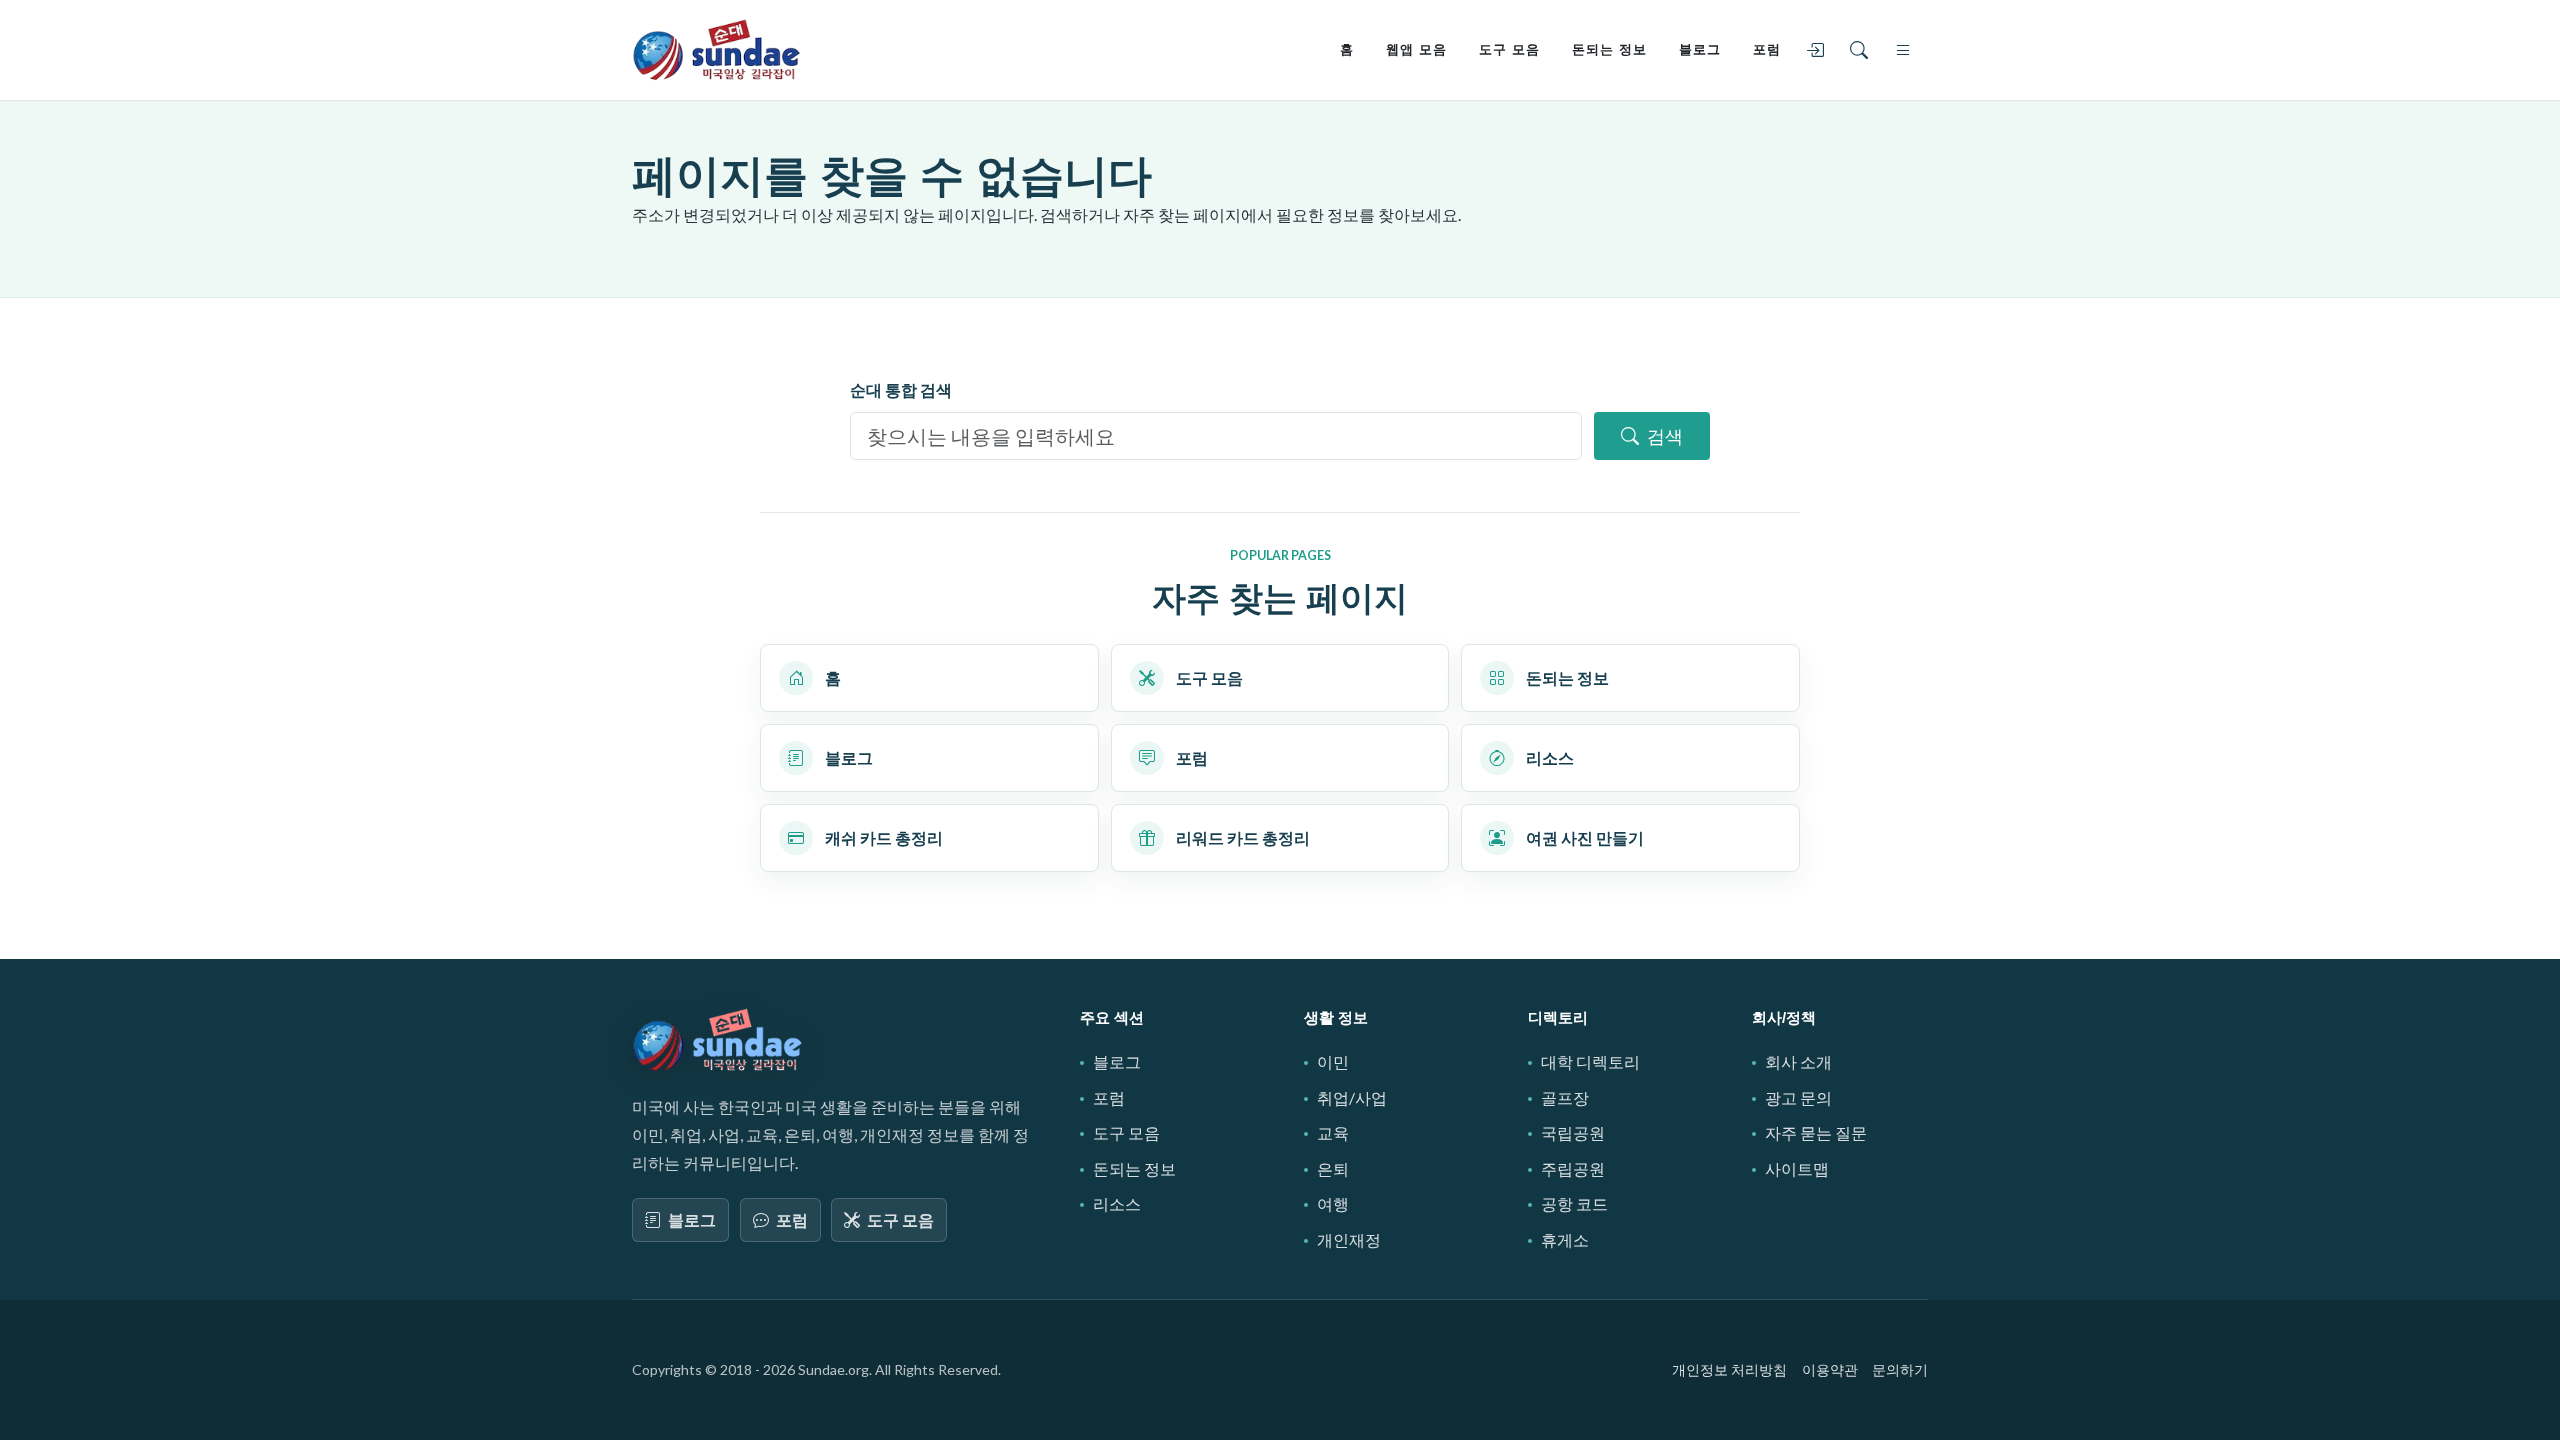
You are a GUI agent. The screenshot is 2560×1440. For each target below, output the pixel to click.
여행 (1333, 1203)
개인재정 (1349, 1239)
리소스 (1117, 1203)
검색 (1665, 436)
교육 (1333, 1132)
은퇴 (1333, 1168)
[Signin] (1819, 50)
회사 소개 (1798, 1061)
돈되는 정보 (1134, 1168)
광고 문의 (1798, 1097)
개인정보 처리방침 (1729, 1369)
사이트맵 (1797, 1168)
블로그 (692, 1219)
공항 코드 (1574, 1203)
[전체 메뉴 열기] (1907, 50)
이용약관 (1830, 1369)
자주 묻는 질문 (1816, 1132)
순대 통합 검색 (901, 389)
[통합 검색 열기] (1863, 50)
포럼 (792, 1219)
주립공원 (1573, 1168)
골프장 (1565, 1097)
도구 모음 (900, 1219)
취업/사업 (1352, 1097)
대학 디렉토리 (1590, 1061)
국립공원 (1573, 1132)
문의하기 (1900, 1369)
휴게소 (1565, 1239)
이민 (1333, 1061)
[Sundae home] (718, 1040)
